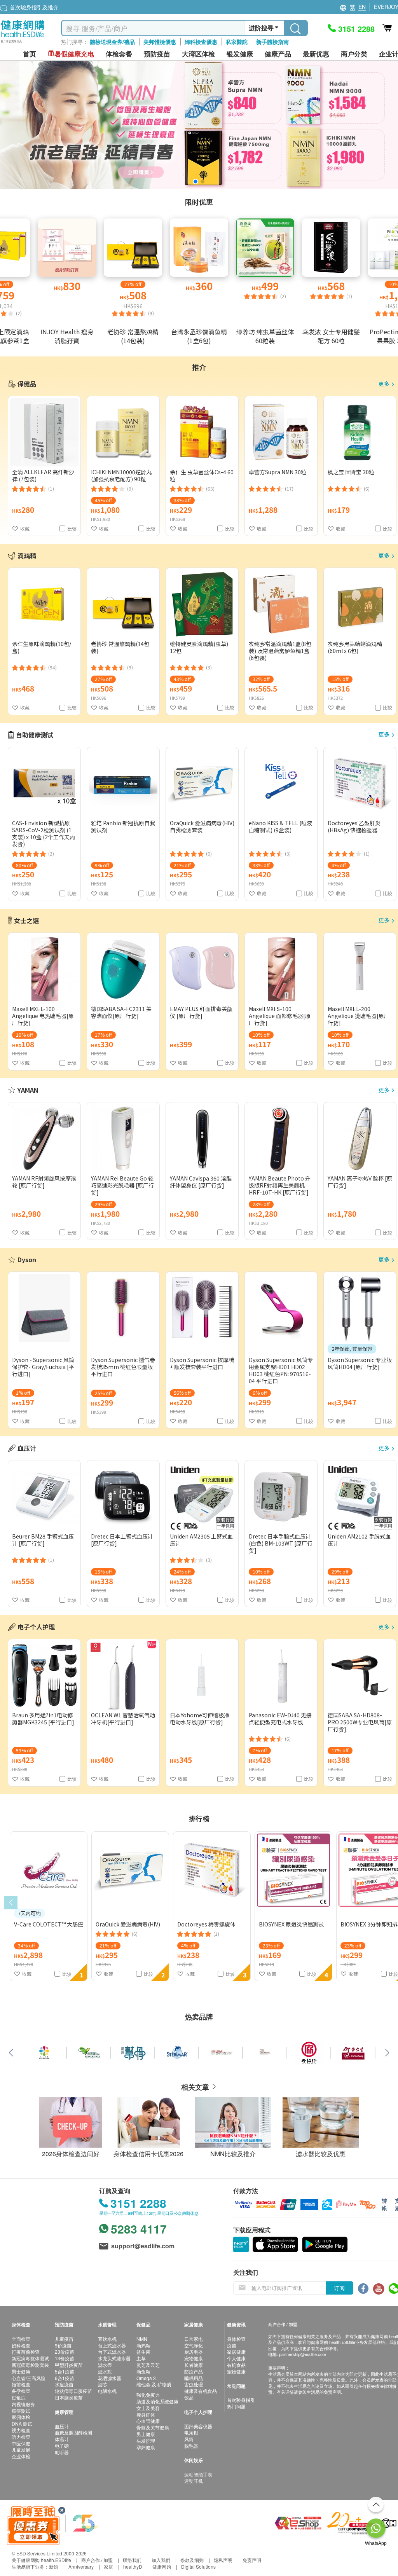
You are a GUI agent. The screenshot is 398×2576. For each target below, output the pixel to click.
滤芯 (103, 2384)
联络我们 (132, 2560)
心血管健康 (148, 2421)
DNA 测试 (22, 2423)
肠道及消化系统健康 (157, 2401)
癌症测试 (21, 2411)
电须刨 (191, 2432)
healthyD (133, 2566)
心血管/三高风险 (29, 2378)
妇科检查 (21, 2345)
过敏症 (19, 2397)
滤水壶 (105, 2365)
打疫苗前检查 (26, 2352)
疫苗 (232, 2345)
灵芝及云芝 (148, 2365)
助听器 (62, 2452)
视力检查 (21, 2430)
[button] (196, 182)
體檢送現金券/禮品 (112, 42)
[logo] (23, 43)
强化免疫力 (148, 2395)
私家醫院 (237, 42)
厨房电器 (194, 2352)
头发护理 (146, 2441)
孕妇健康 (146, 2447)
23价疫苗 (65, 2352)
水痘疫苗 (64, 2384)
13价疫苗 (65, 2358)
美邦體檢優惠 (160, 42)
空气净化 (194, 2345)
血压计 (62, 2426)
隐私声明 (223, 2560)
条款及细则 (192, 2560)
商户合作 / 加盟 (97, 2560)
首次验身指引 (241, 2400)
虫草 (141, 2358)
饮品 (189, 2397)
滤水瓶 (105, 2371)
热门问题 (236, 2406)
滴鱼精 (143, 2371)
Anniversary (81, 2566)
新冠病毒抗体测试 (30, 2358)
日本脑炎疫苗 (69, 2397)
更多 (384, 384)
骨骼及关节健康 (153, 2427)
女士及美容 (148, 2408)
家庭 (108, 2566)
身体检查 (236, 2339)
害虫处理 (194, 2384)
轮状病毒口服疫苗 (73, 2391)
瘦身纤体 (146, 2414)
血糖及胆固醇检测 (73, 2432)
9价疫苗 (63, 2345)
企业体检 (21, 2456)
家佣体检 (21, 2417)
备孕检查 (21, 2391)
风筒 (189, 2439)
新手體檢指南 (272, 42)
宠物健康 (194, 2358)
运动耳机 (194, 2481)
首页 (30, 54)
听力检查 (21, 2437)
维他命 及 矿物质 (154, 2384)
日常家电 (194, 2339)
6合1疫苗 (65, 2378)
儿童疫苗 (64, 2339)
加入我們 (161, 2560)
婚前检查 (21, 2384)
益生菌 (143, 2352)
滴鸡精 (143, 2345)
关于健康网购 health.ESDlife (41, 2560)
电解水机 (107, 2391)
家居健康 (236, 2352)
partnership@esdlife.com (303, 2354)
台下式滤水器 (112, 2352)
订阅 (339, 2288)
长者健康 (194, 2365)
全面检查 (21, 2339)
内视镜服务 (23, 2404)
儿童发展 (21, 2449)
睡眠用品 (194, 2378)
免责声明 (252, 2560)
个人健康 (236, 2358)
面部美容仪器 (198, 2426)
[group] (199, 125)
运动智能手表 (198, 2474)
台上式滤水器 (112, 2345)
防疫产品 (194, 2371)
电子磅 (62, 2446)
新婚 (54, 2566)
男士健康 (21, 2371)
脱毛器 (191, 2446)
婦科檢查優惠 (201, 42)
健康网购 (162, 2566)
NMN (142, 2339)
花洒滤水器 (110, 2378)
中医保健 (21, 2443)
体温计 (62, 2439)
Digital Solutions (198, 2566)
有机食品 (236, 2365)
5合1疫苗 (65, 2371)
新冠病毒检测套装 (30, 2365)
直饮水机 (107, 2339)
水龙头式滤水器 (114, 2358)
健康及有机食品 (201, 2391)
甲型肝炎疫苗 (69, 2365)
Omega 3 (146, 2378)
